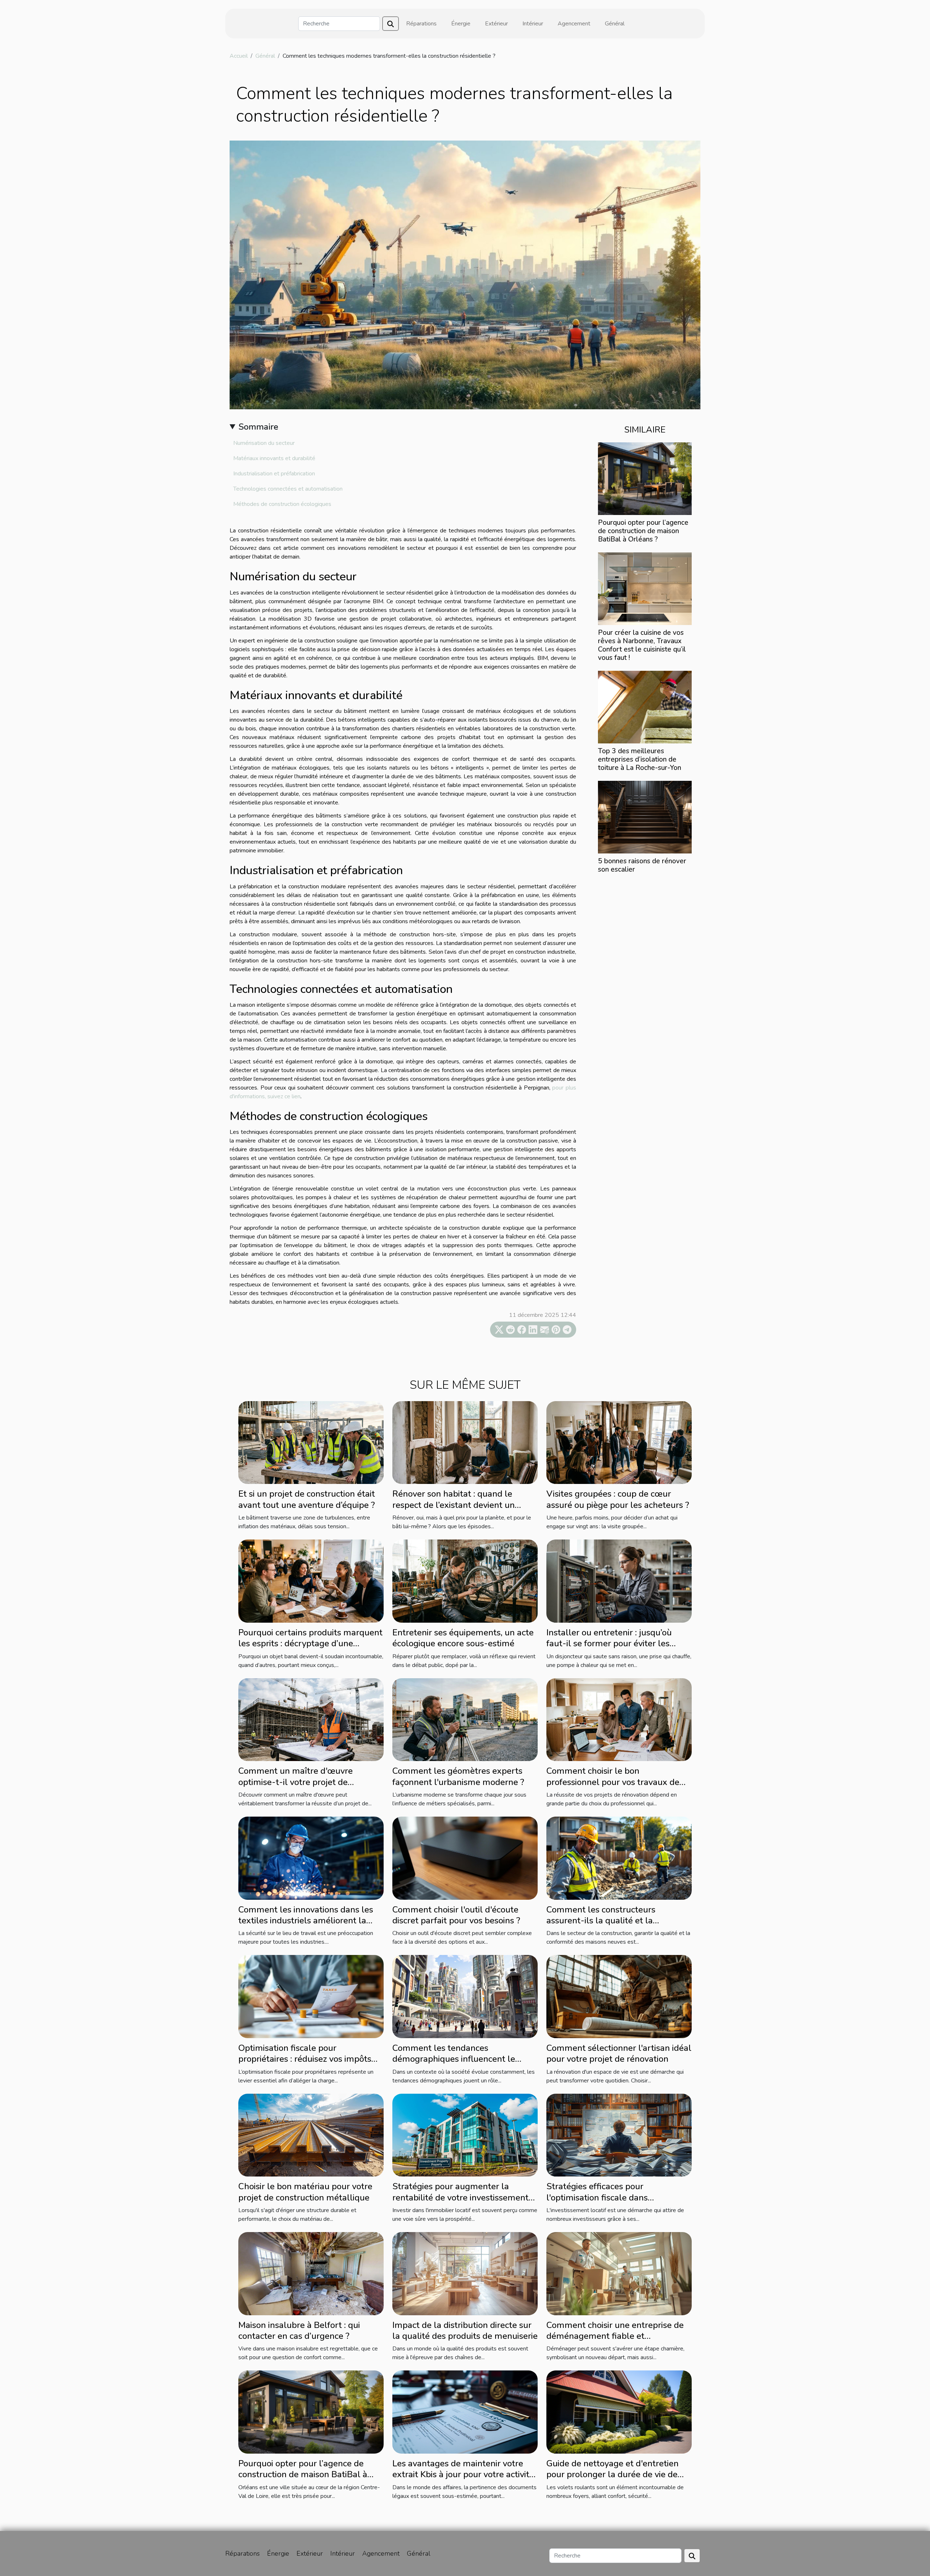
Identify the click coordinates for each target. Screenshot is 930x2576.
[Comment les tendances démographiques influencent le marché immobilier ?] (465, 1996)
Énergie (461, 24)
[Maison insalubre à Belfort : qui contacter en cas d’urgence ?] (311, 2273)
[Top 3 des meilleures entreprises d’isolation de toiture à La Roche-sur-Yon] (645, 707)
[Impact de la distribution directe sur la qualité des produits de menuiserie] (465, 2273)
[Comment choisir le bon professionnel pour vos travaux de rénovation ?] (619, 1719)
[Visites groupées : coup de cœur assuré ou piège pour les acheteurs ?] (619, 1442)
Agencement (574, 24)
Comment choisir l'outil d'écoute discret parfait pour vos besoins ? (456, 1915)
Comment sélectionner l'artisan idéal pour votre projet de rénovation (619, 2053)
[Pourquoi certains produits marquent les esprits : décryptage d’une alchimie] (311, 1581)
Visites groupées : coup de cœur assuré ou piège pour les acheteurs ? (618, 1499)
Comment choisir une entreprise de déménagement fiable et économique (615, 2336)
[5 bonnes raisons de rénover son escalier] (645, 817)
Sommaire (258, 427)
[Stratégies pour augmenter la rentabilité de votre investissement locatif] (465, 2135)
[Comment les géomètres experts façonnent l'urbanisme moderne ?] (465, 1719)
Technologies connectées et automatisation (288, 489)
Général (615, 24)
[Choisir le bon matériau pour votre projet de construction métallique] (311, 2135)
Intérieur (533, 24)
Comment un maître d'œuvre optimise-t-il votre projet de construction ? (296, 1782)
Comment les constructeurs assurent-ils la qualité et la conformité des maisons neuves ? (611, 1921)
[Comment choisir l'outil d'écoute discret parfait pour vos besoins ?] (465, 1858)
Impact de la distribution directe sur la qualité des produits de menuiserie (465, 2330)
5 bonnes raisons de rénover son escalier (642, 865)
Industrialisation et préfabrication (274, 474)
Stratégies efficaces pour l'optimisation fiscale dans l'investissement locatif (597, 2197)
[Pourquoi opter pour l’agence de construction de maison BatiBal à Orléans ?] (645, 478)
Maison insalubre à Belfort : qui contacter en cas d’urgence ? (299, 2330)
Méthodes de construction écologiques (282, 504)
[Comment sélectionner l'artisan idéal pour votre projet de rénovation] (619, 1996)
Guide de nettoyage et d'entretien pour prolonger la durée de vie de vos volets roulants (612, 2474)
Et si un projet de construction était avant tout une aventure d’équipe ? (307, 1499)
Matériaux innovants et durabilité (274, 458)
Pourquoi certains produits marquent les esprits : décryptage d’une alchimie (310, 1644)
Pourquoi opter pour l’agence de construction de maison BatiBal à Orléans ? (643, 531)
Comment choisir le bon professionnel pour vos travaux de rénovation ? (613, 1782)
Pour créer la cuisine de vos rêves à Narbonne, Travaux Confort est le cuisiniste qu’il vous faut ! (642, 645)
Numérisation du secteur (264, 443)
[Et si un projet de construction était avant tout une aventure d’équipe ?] (311, 1442)
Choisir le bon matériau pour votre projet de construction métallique (305, 2192)
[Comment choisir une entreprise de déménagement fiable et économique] (619, 2273)
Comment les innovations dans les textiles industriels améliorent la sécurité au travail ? (306, 1921)
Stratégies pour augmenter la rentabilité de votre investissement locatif (460, 2197)
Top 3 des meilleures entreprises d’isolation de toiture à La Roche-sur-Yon (640, 759)
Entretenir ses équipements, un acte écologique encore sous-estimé (463, 1638)
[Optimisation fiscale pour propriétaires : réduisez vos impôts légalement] (311, 1996)
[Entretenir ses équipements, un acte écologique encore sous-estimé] (465, 1581)
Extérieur (496, 24)
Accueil (239, 56)
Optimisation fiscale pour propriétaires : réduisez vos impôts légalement (305, 2059)
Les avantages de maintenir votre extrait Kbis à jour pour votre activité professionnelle (463, 2474)
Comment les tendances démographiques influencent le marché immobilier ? (454, 2059)
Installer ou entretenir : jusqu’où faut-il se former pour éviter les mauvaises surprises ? (609, 1644)
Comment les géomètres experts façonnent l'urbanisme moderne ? (458, 1776)
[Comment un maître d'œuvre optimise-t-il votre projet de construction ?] (311, 1719)
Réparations (421, 24)
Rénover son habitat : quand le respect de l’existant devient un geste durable (454, 1505)
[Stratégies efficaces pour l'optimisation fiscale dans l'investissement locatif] (619, 2135)
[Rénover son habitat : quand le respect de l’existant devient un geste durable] (465, 1442)
